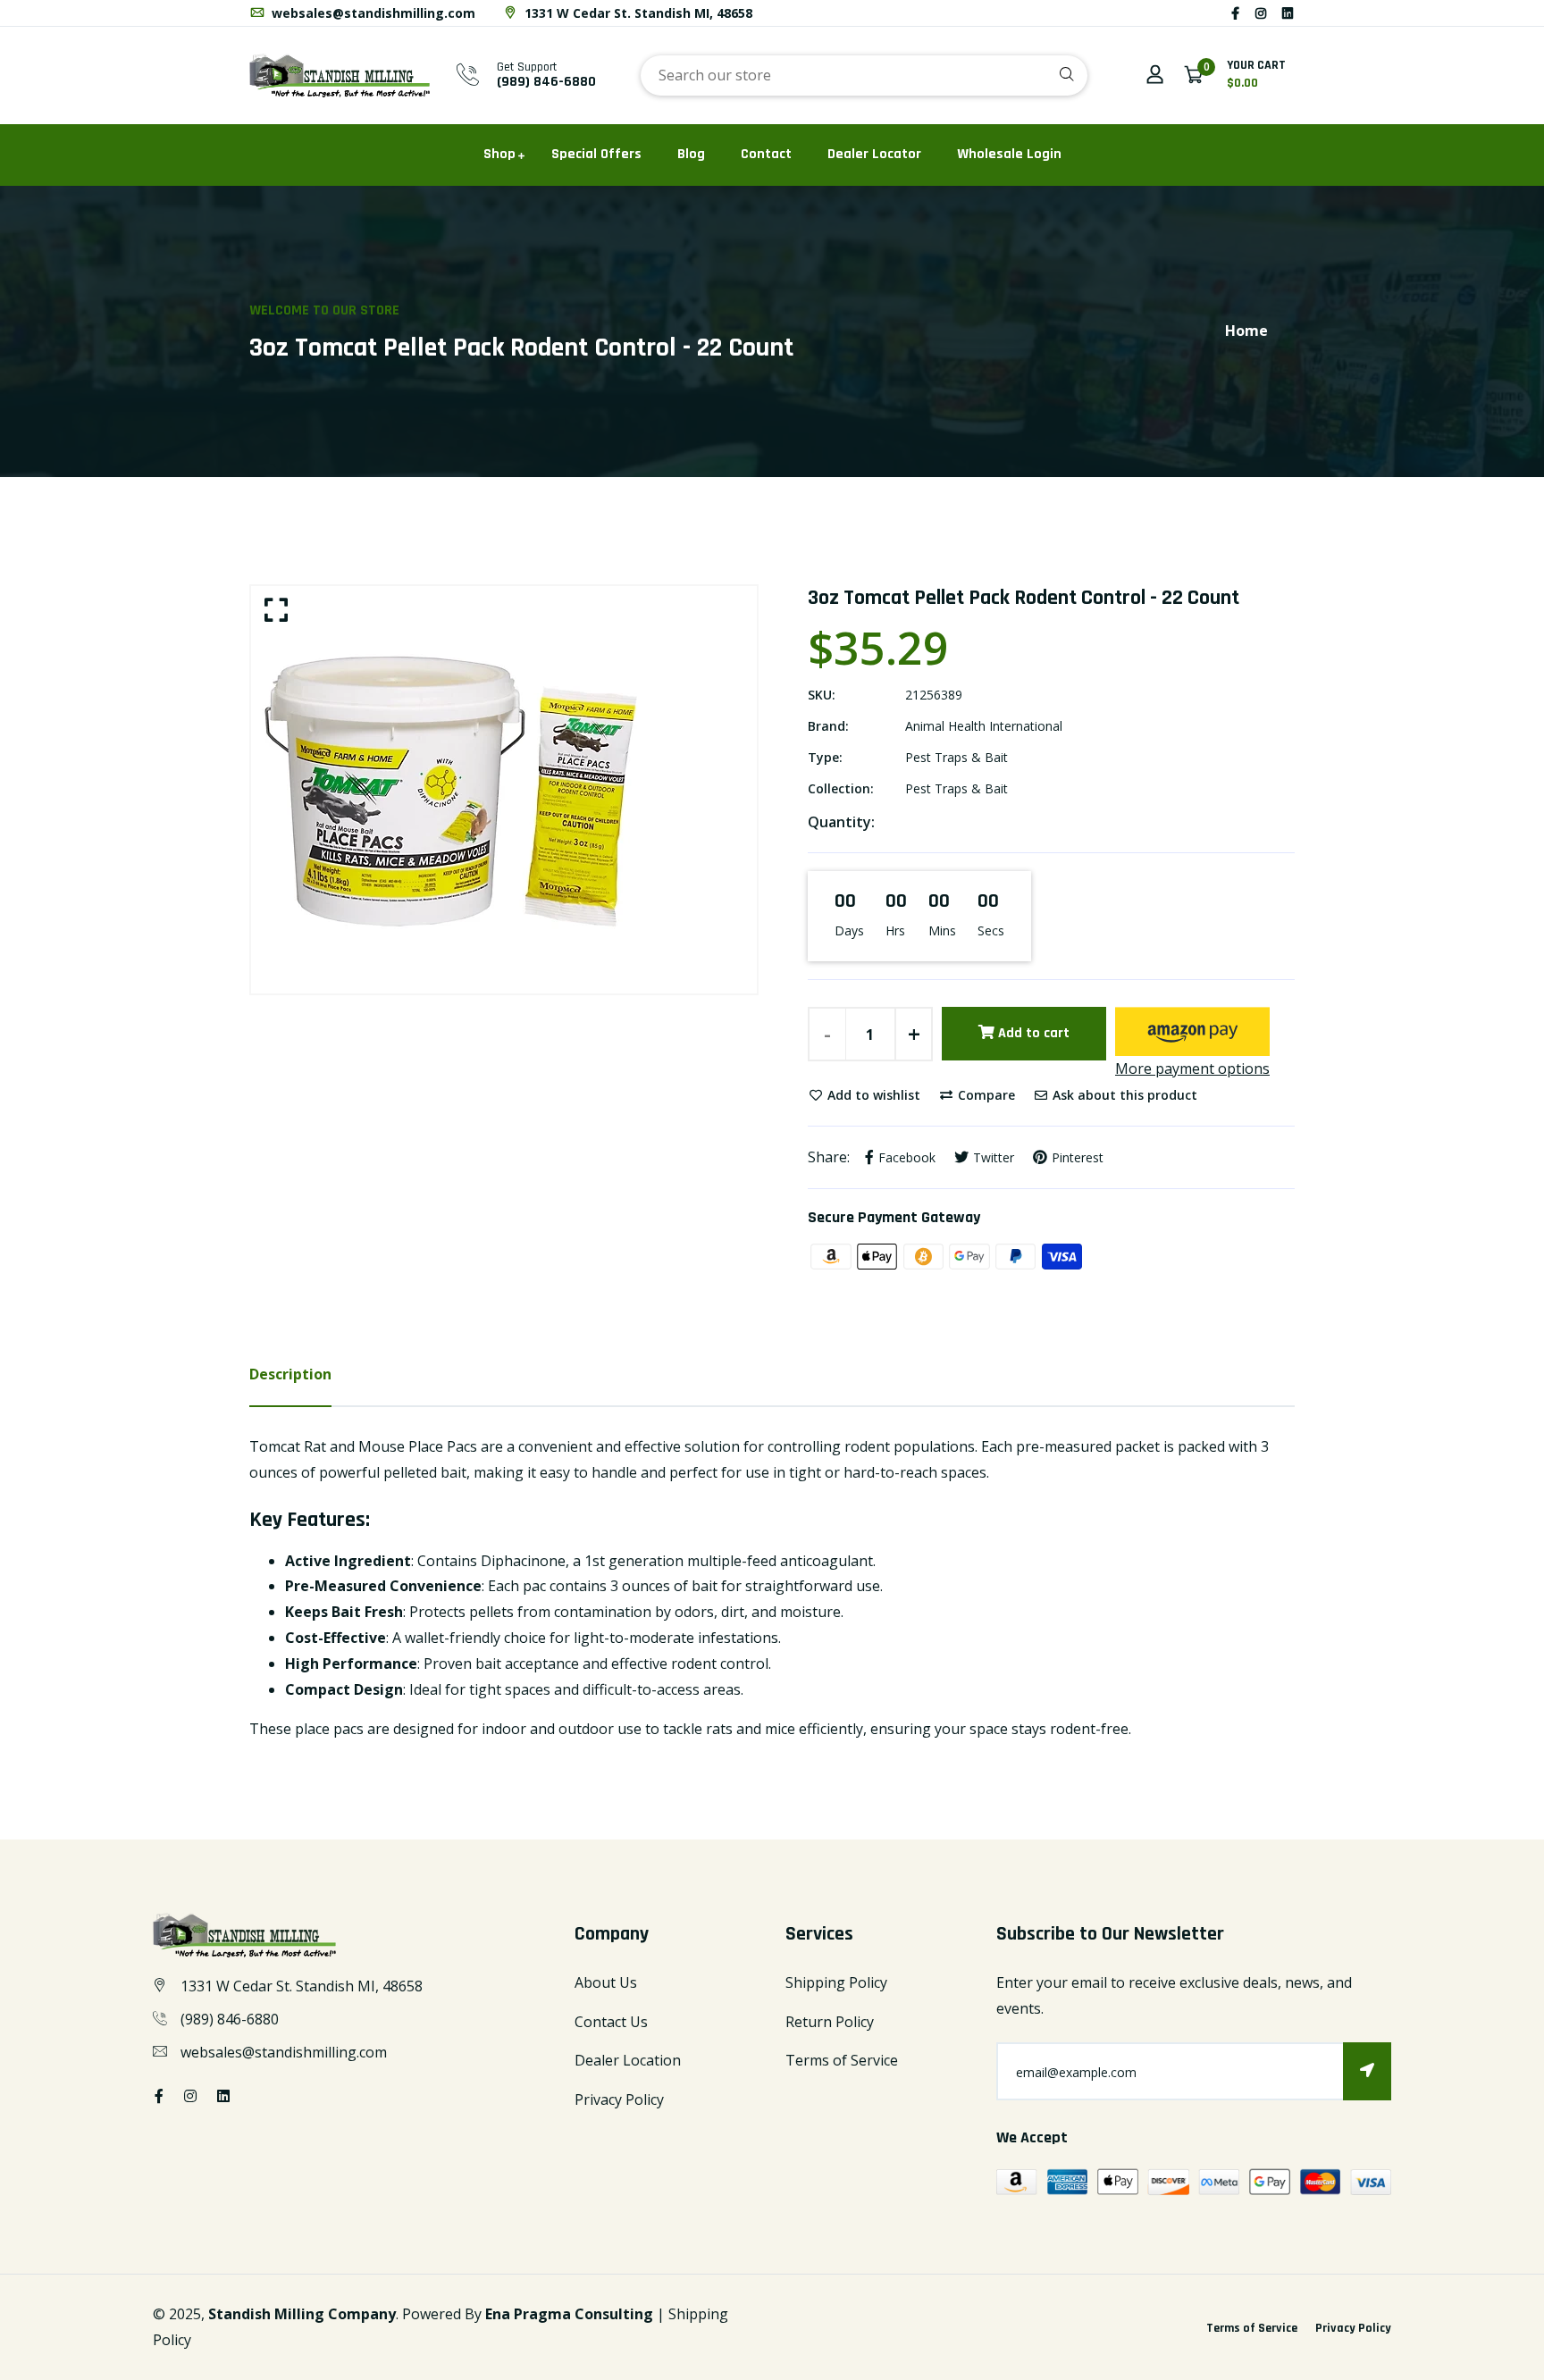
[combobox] (864, 75)
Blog (691, 154)
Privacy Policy (619, 2099)
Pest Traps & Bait (957, 757)
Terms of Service (842, 2060)
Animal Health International (984, 726)
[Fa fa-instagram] (1261, 13)
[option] (504, 790)
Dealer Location (628, 2060)
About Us (606, 1982)
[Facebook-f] (1235, 13)
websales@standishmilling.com (372, 13)
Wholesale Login (1009, 154)
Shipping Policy (836, 1982)
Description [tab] (290, 1374)
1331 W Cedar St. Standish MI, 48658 (637, 13)
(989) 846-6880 (546, 82)
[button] (1192, 1031)
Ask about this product (1123, 1095)
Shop (499, 154)
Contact (766, 154)
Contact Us (611, 2022)
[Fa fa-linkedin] (1288, 13)
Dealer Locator (874, 154)
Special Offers (596, 154)
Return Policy (830, 2022)
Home (1246, 331)
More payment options (1192, 1068)
